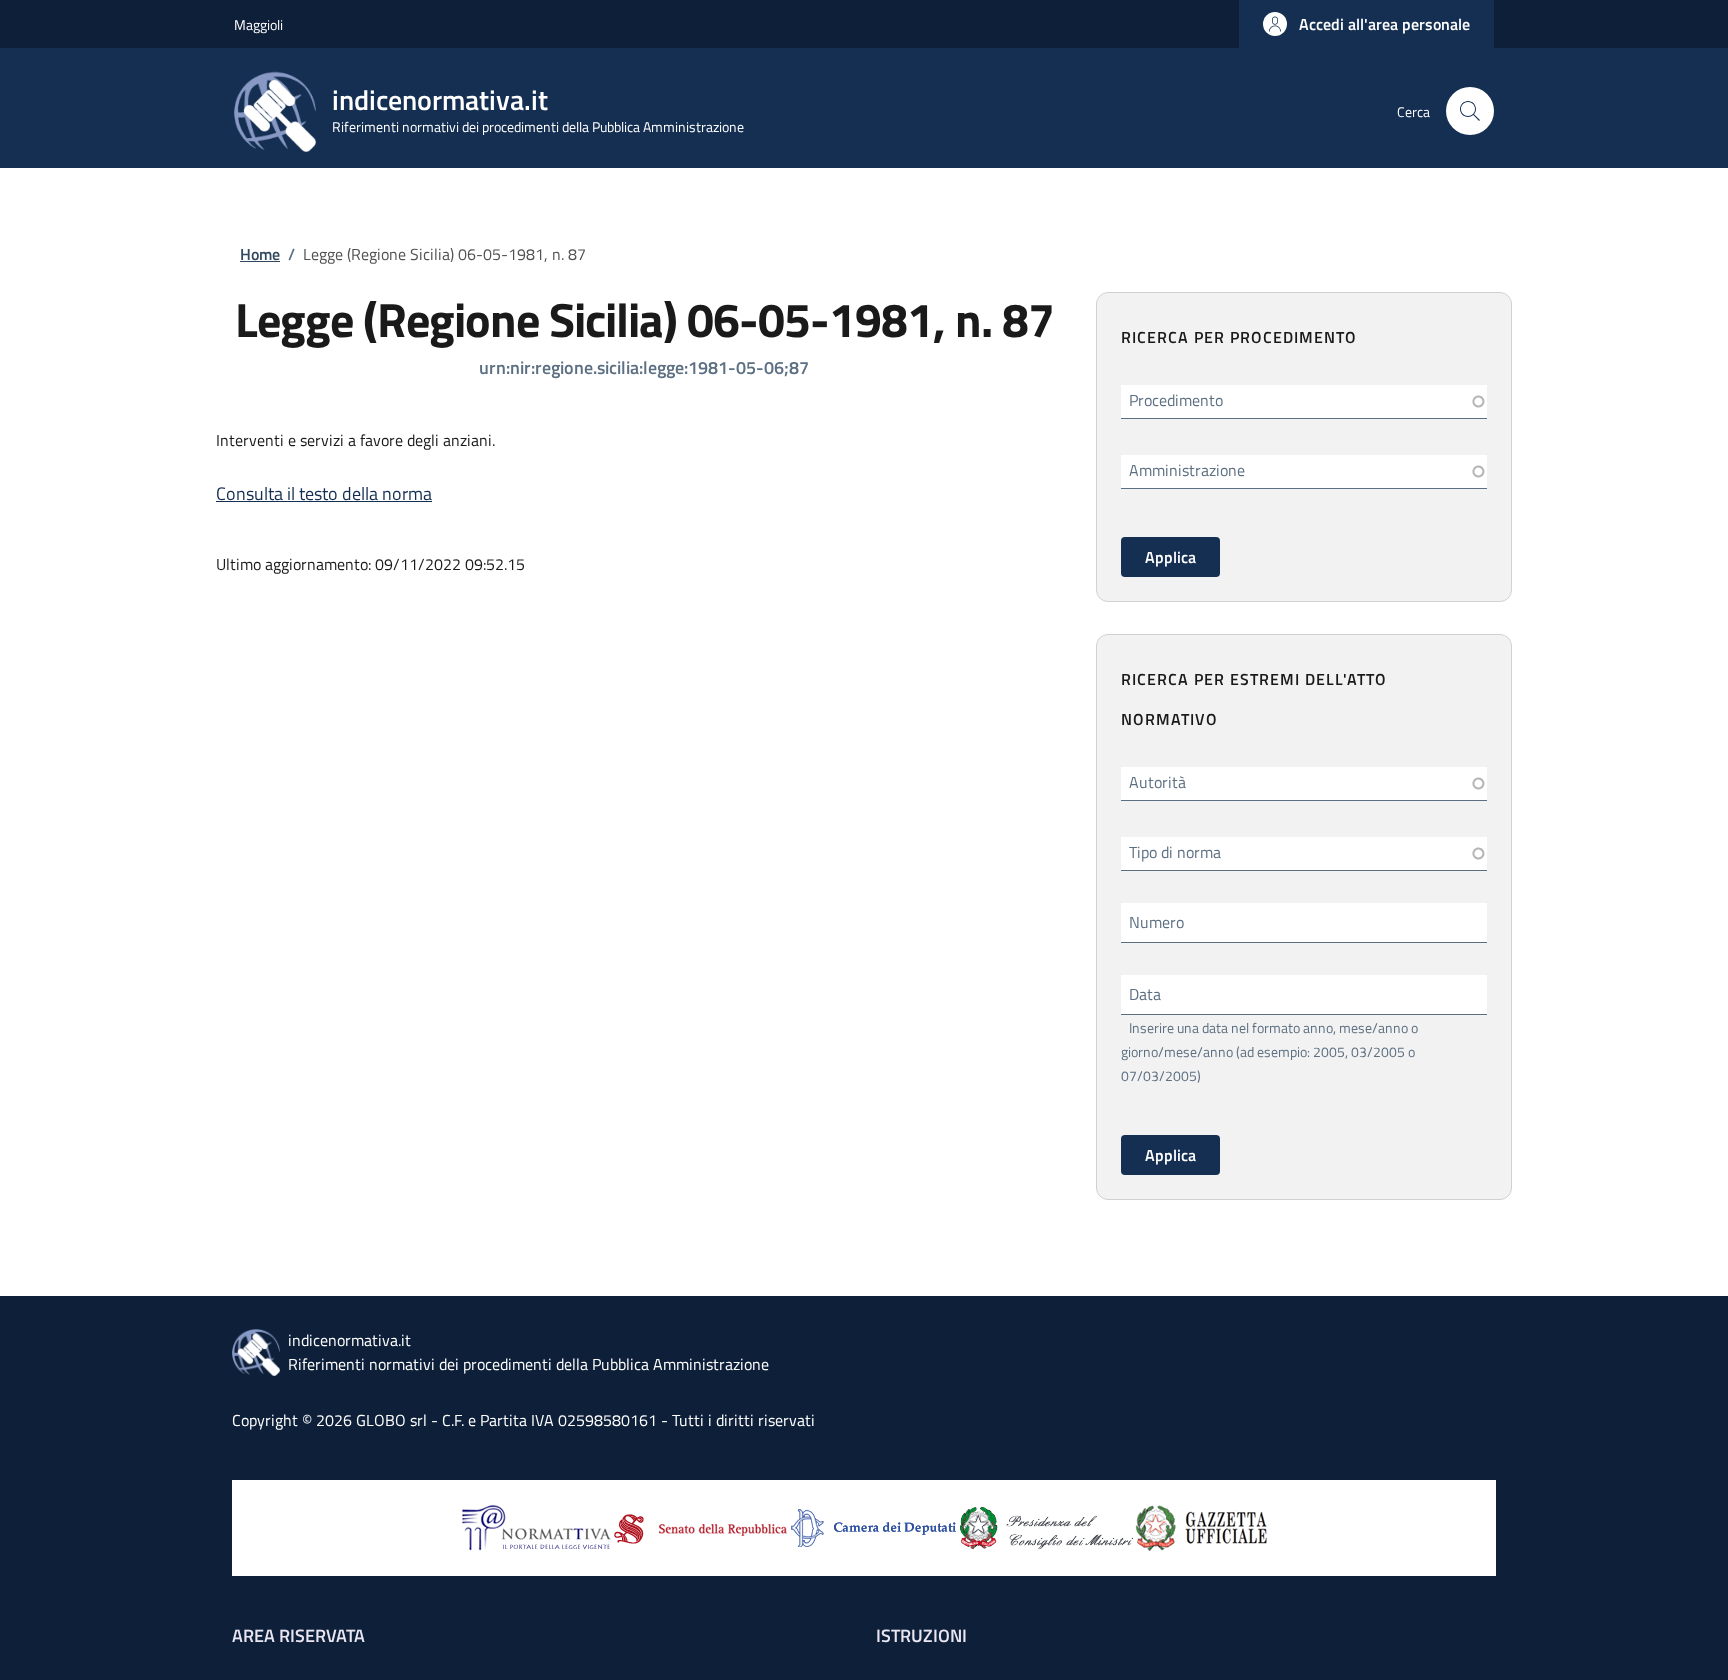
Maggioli (258, 24)
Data (1145, 994)
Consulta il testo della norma (324, 493)
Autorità (1157, 782)
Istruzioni (921, 1635)
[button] (1366, 24)
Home (260, 254)
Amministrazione (1187, 470)
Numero (1156, 922)
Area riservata (298, 1635)
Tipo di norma (1175, 852)
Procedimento (1176, 400)
